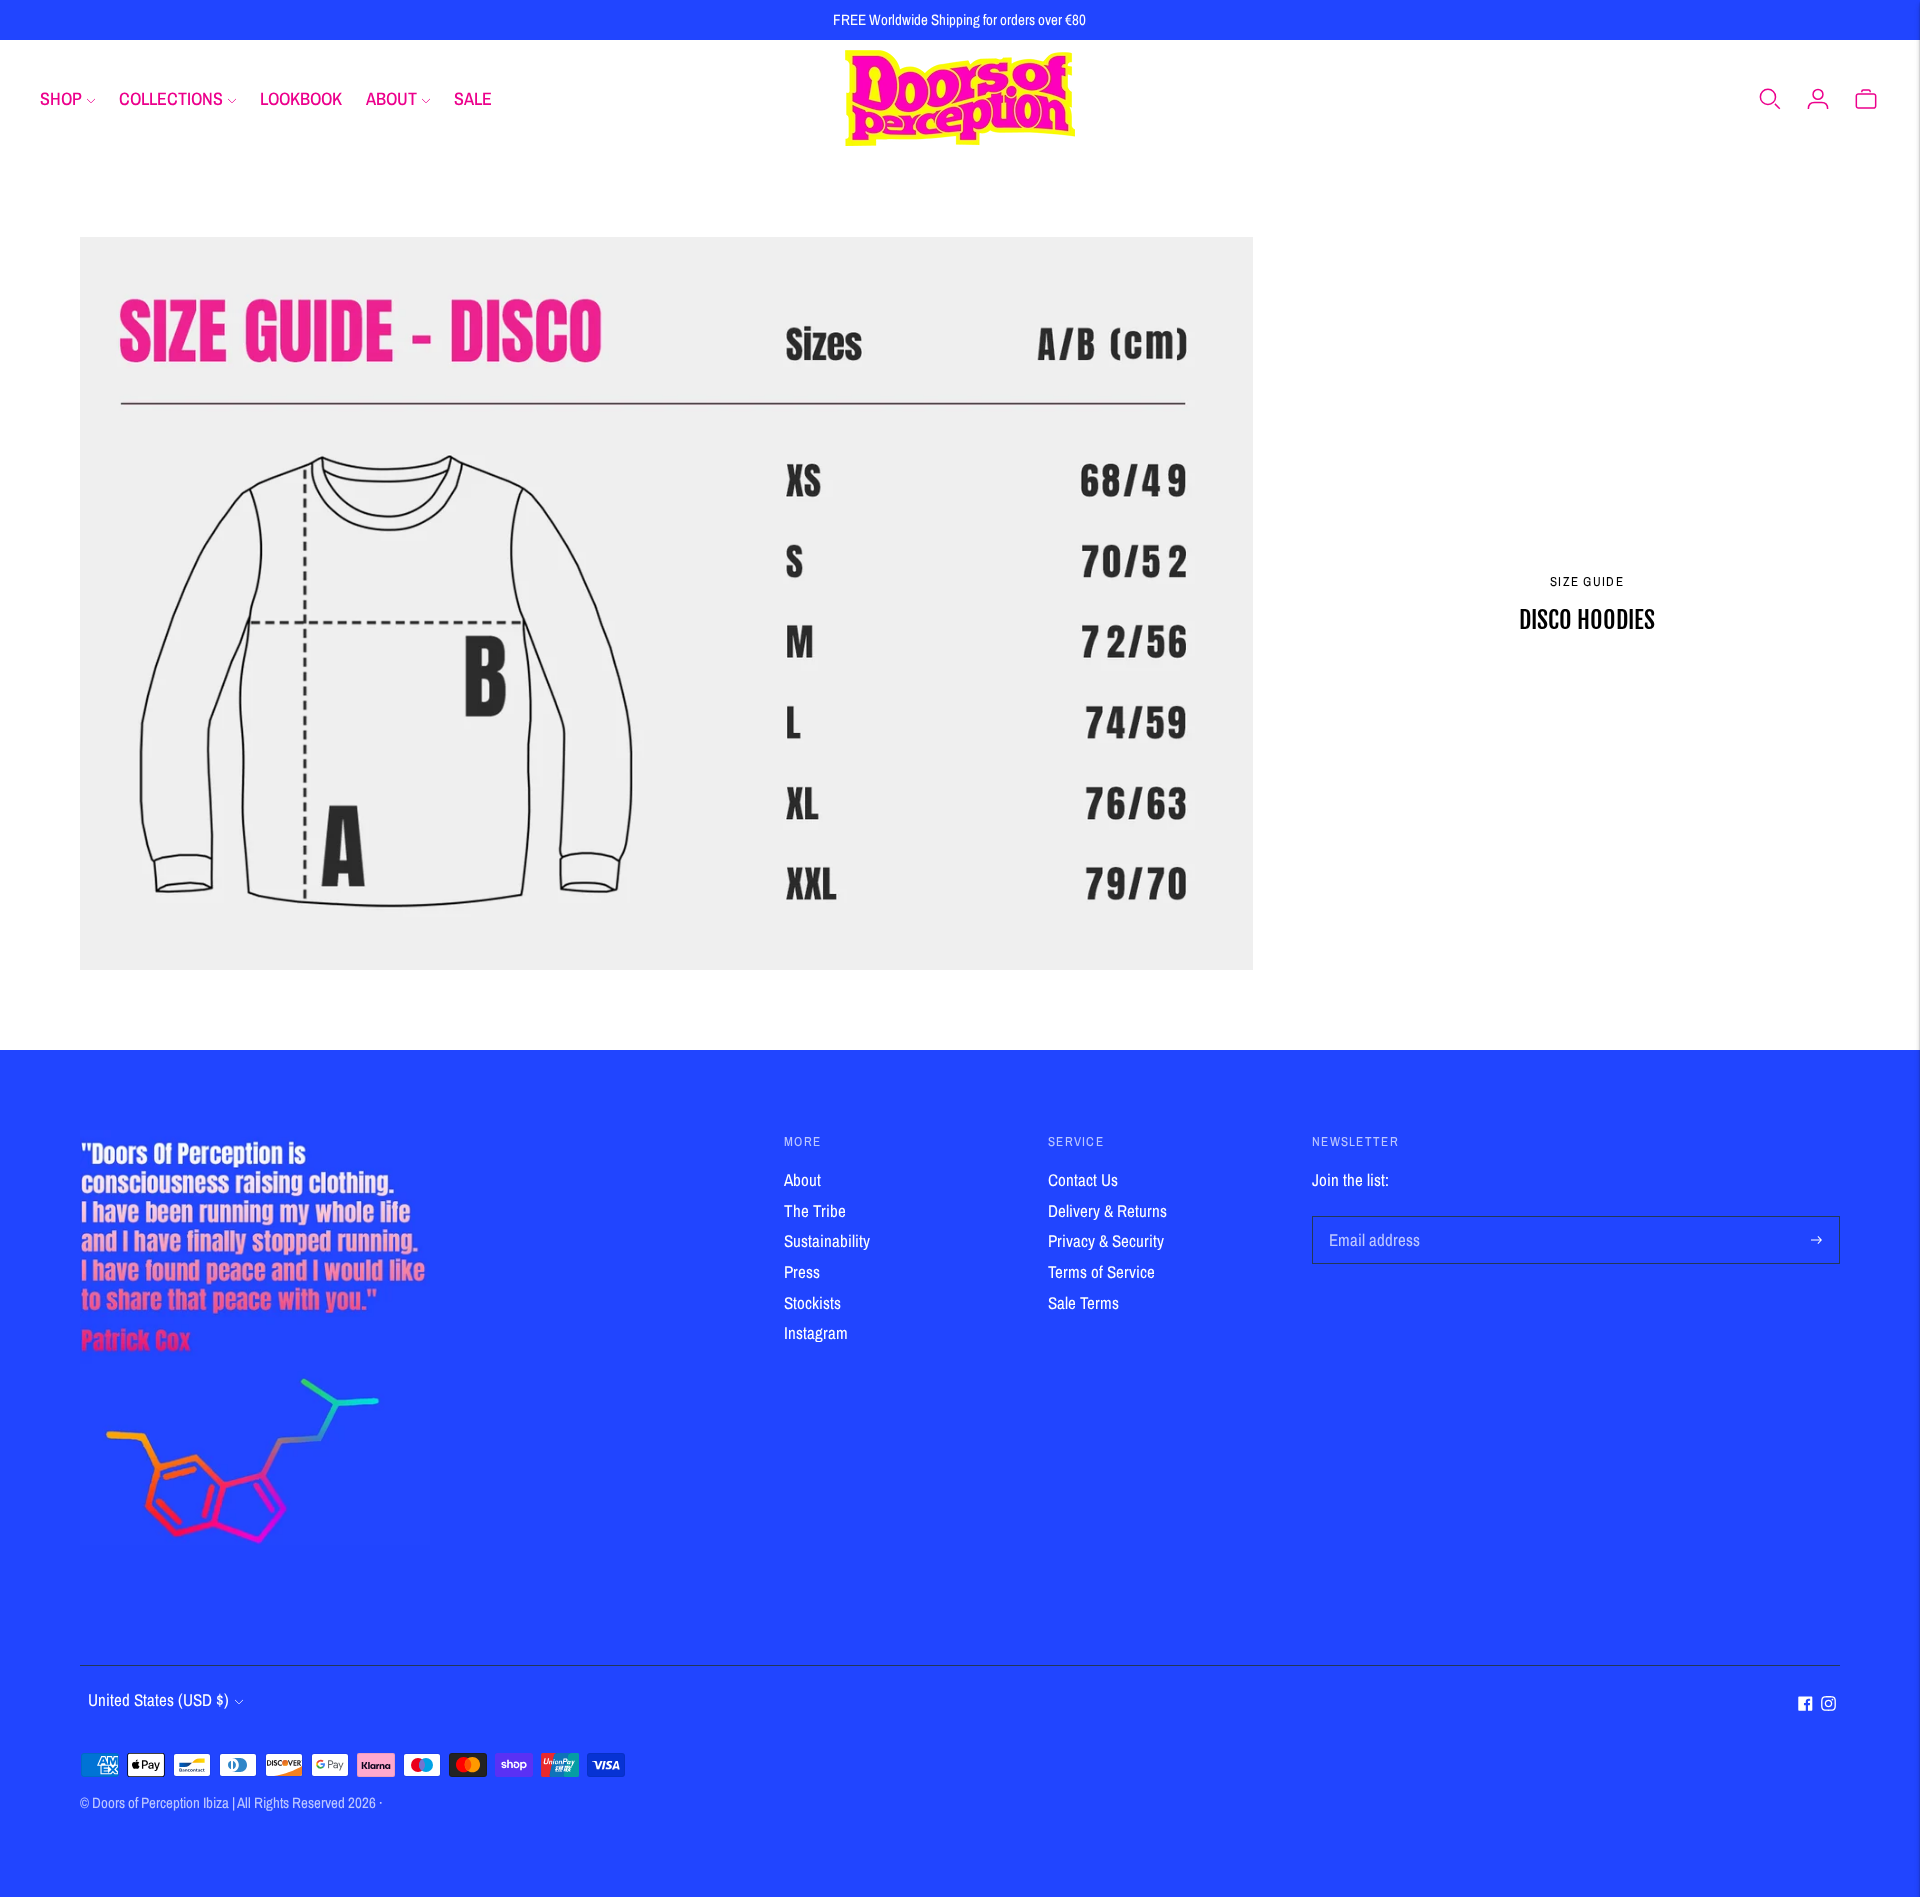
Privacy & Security (1106, 1240)
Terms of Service (1101, 1271)
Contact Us (1083, 1179)
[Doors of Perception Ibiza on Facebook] (1805, 1704)
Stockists (812, 1302)
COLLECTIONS (171, 98)
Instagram (816, 1332)
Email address (1371, 1218)
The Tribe (815, 1210)
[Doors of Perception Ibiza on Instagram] (1828, 1704)
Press (802, 1271)
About (802, 1179)
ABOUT (391, 98)
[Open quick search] (1770, 98)
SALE (473, 98)
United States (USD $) (158, 1699)
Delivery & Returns (1107, 1210)
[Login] (1818, 98)
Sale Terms (1083, 1302)
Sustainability (827, 1240)
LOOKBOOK (301, 98)
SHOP (61, 98)
